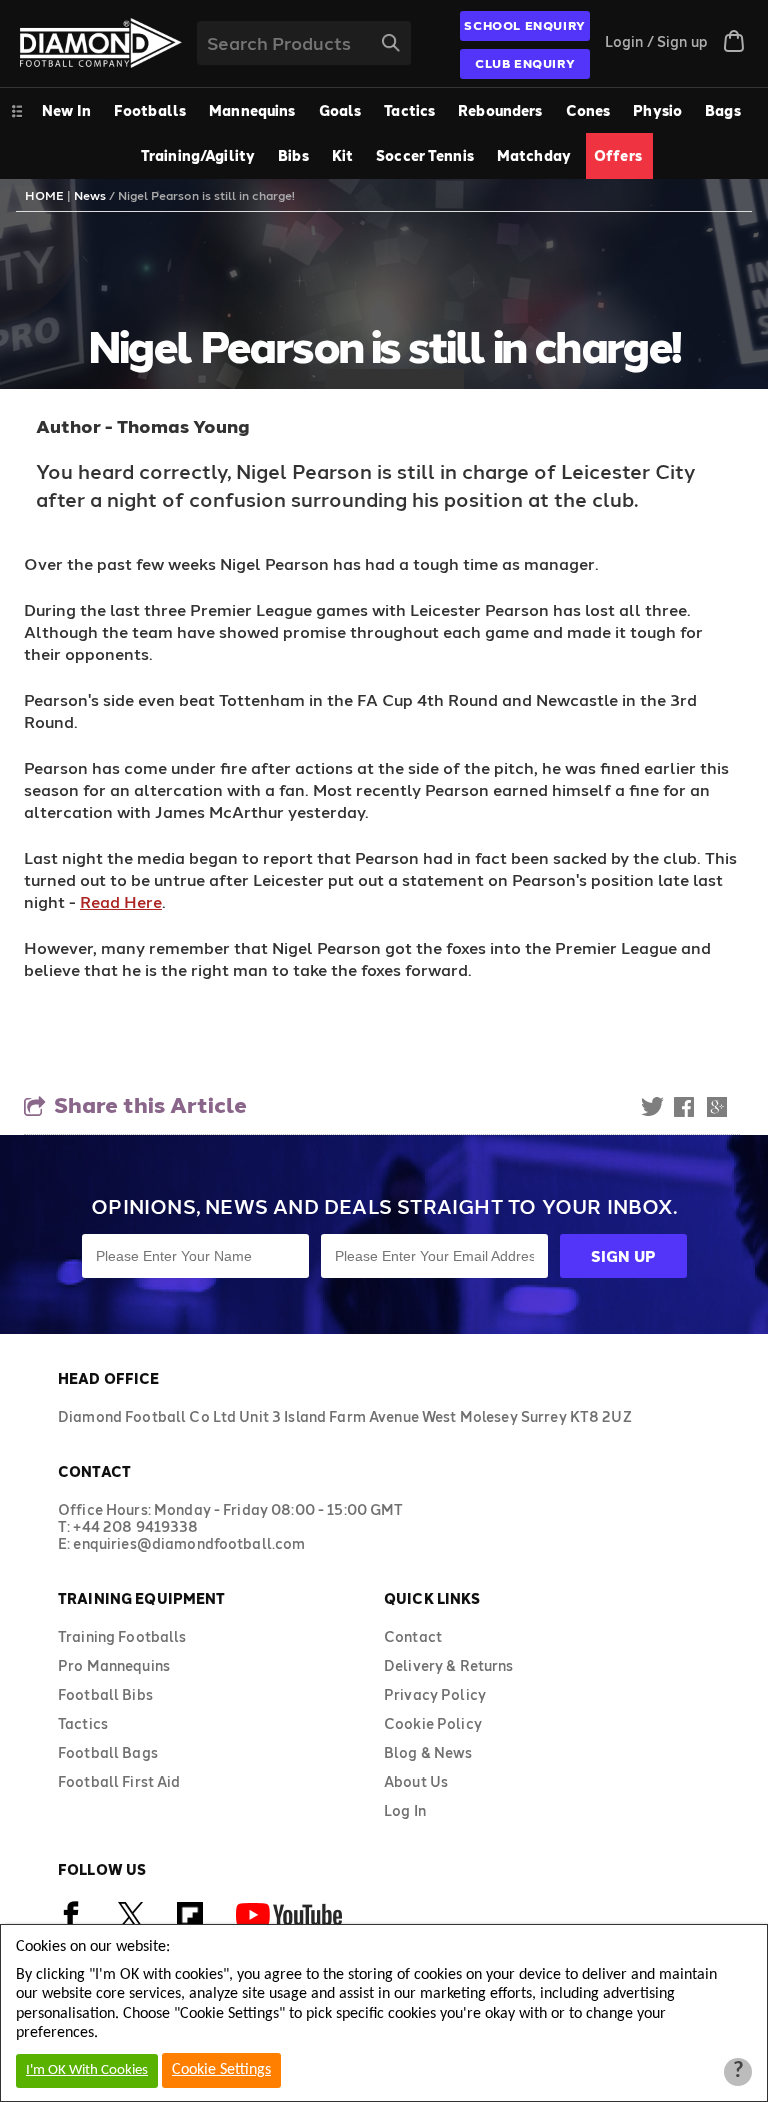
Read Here (121, 901)
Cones (588, 110)
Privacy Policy (435, 1694)
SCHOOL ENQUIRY (524, 25)
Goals (340, 110)
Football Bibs (105, 1694)
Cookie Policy (433, 1723)
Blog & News (428, 1752)
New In (66, 110)
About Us (416, 1781)
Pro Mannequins (114, 1665)
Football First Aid (119, 1781)
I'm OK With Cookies (87, 2070)
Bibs (293, 155)
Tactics (409, 110)
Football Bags (108, 1752)
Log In (405, 1810)
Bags (723, 110)
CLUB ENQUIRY (525, 63)
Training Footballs (122, 1636)
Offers (618, 155)
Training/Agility (198, 155)
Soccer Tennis (425, 155)
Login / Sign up (656, 41)
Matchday (534, 155)
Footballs (150, 110)
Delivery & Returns (449, 1665)
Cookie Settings (221, 2070)
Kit (342, 155)
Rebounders (500, 110)
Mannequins (252, 110)
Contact (413, 1636)
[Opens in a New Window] (131, 1923)
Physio (657, 110)
